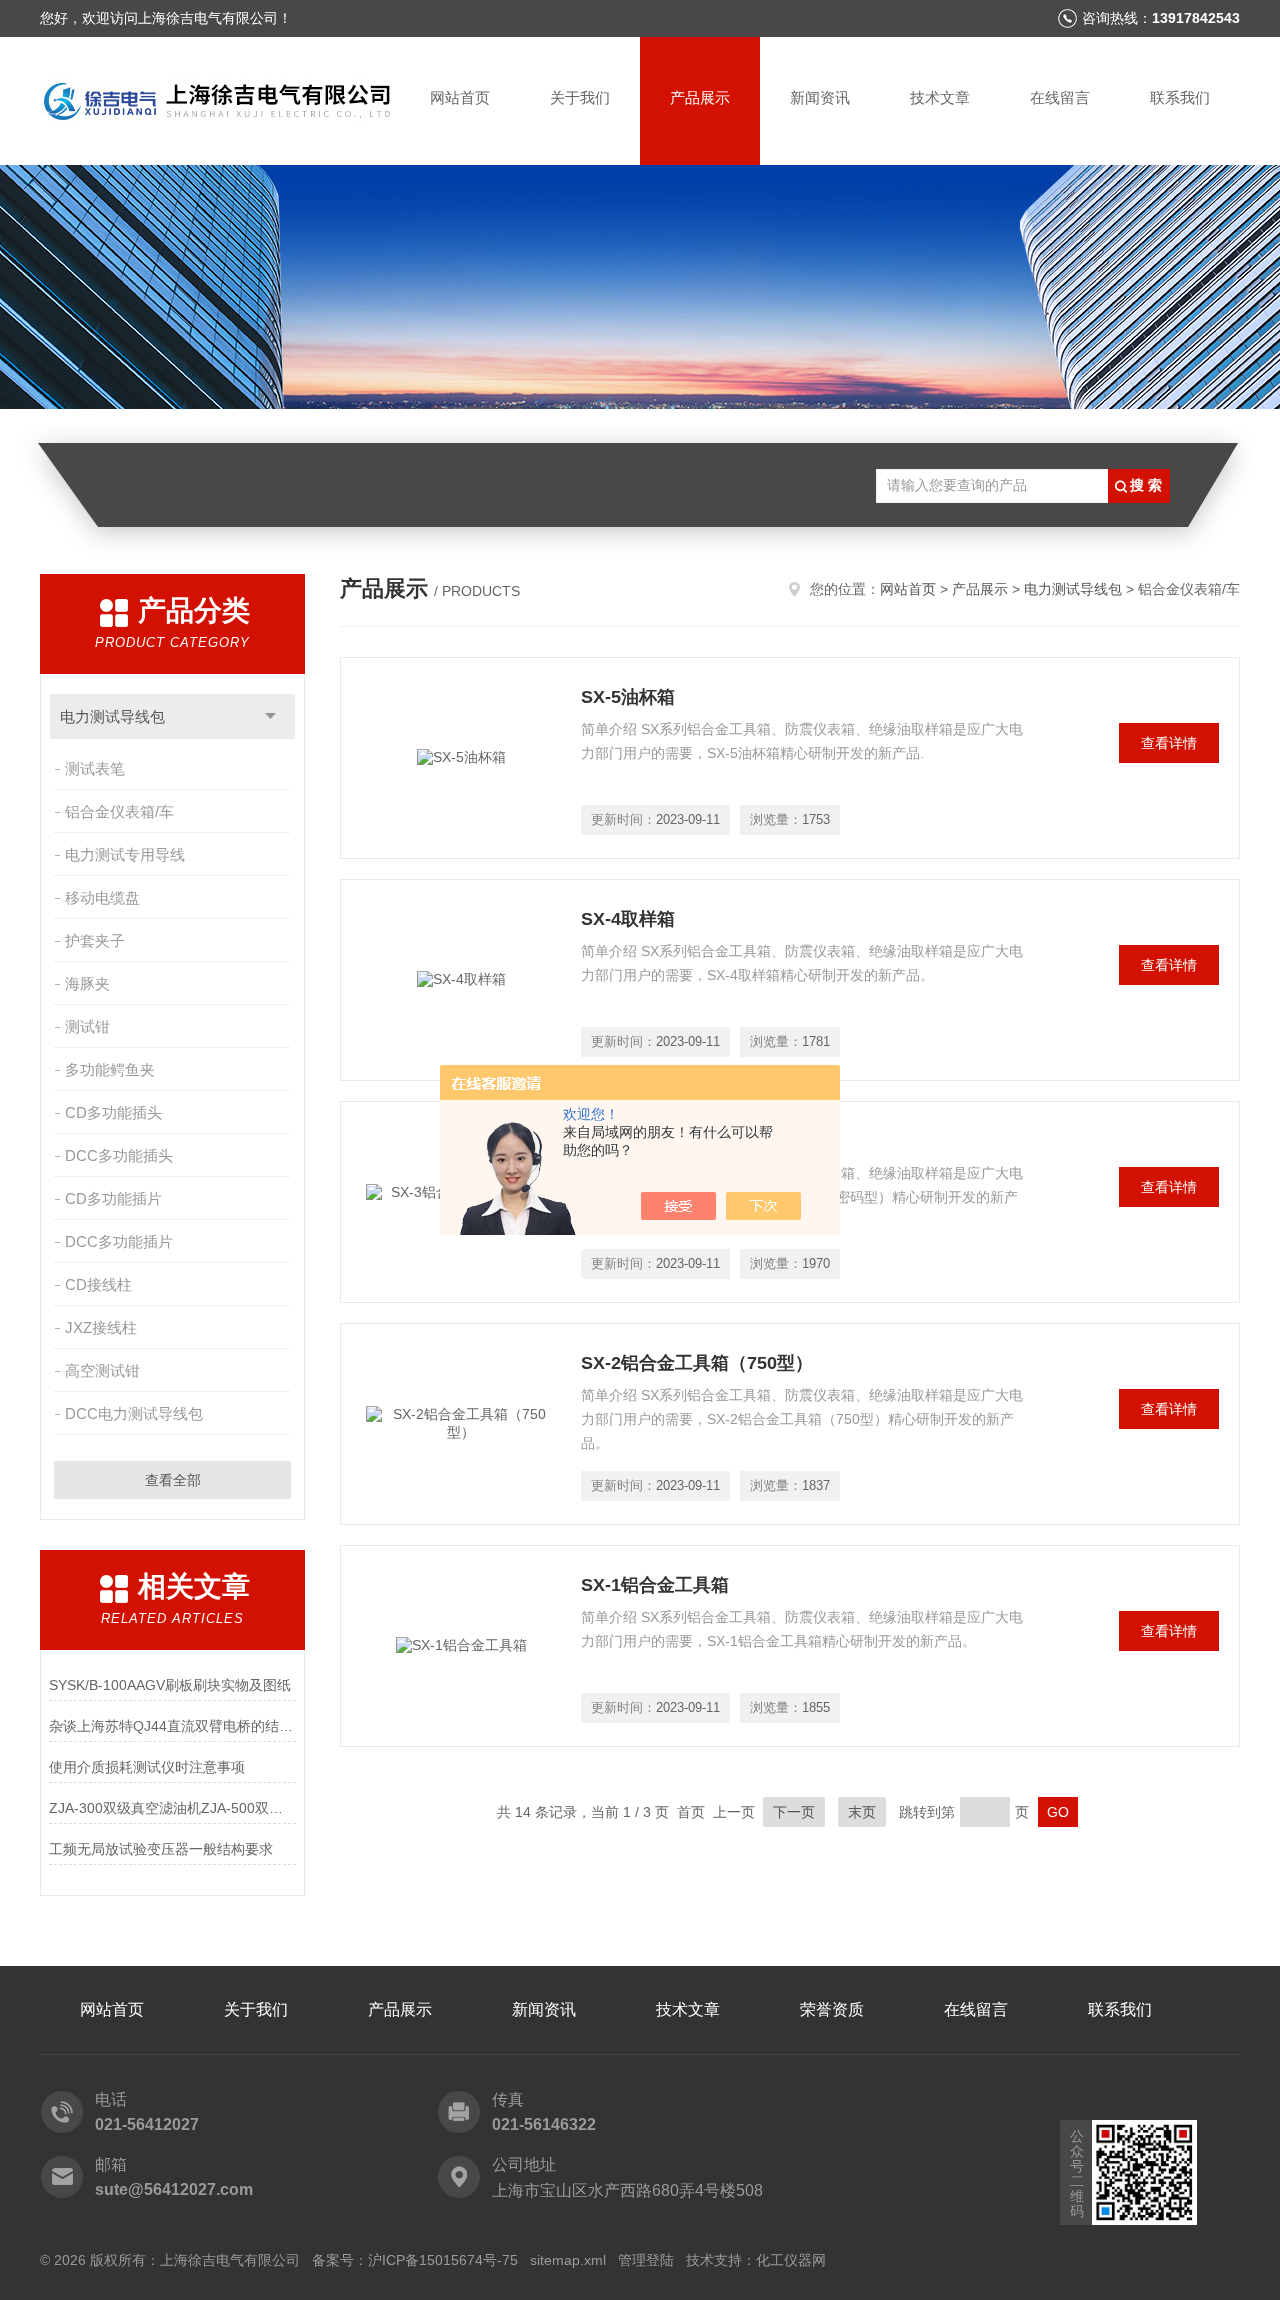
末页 (862, 1812)
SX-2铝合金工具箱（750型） (697, 1363)
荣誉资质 (832, 2009)
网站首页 (460, 97)
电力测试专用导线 (125, 854)
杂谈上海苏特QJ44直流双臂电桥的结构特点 (172, 1726)
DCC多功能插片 (119, 1241)
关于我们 (580, 97)
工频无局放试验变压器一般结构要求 (161, 1849)
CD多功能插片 (113, 1198)
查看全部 (173, 1480)
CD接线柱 (98, 1284)
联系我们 (1180, 97)
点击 (270, 716)
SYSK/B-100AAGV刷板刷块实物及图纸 (170, 1685)
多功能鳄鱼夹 (110, 1069)
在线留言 (1060, 97)
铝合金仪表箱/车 (119, 811)
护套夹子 (95, 940)
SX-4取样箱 (628, 919)
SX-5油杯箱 (628, 697)
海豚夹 (87, 983)
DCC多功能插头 (119, 1155)
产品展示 (700, 97)
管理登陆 (646, 2260)
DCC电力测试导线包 (134, 1413)
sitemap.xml (568, 2260)
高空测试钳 (102, 1370)
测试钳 (87, 1026)
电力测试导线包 (112, 716)
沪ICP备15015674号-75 (443, 2260)
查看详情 (1169, 743)
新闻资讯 (820, 97)
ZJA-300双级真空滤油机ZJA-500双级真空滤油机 (172, 1808)
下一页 (794, 1812)
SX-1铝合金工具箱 (655, 1585)
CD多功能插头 (113, 1112)
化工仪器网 (791, 2260)
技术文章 (940, 97)
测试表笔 (95, 768)
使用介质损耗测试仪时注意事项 (147, 1767)
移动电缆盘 (102, 897)
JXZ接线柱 (101, 1327)
